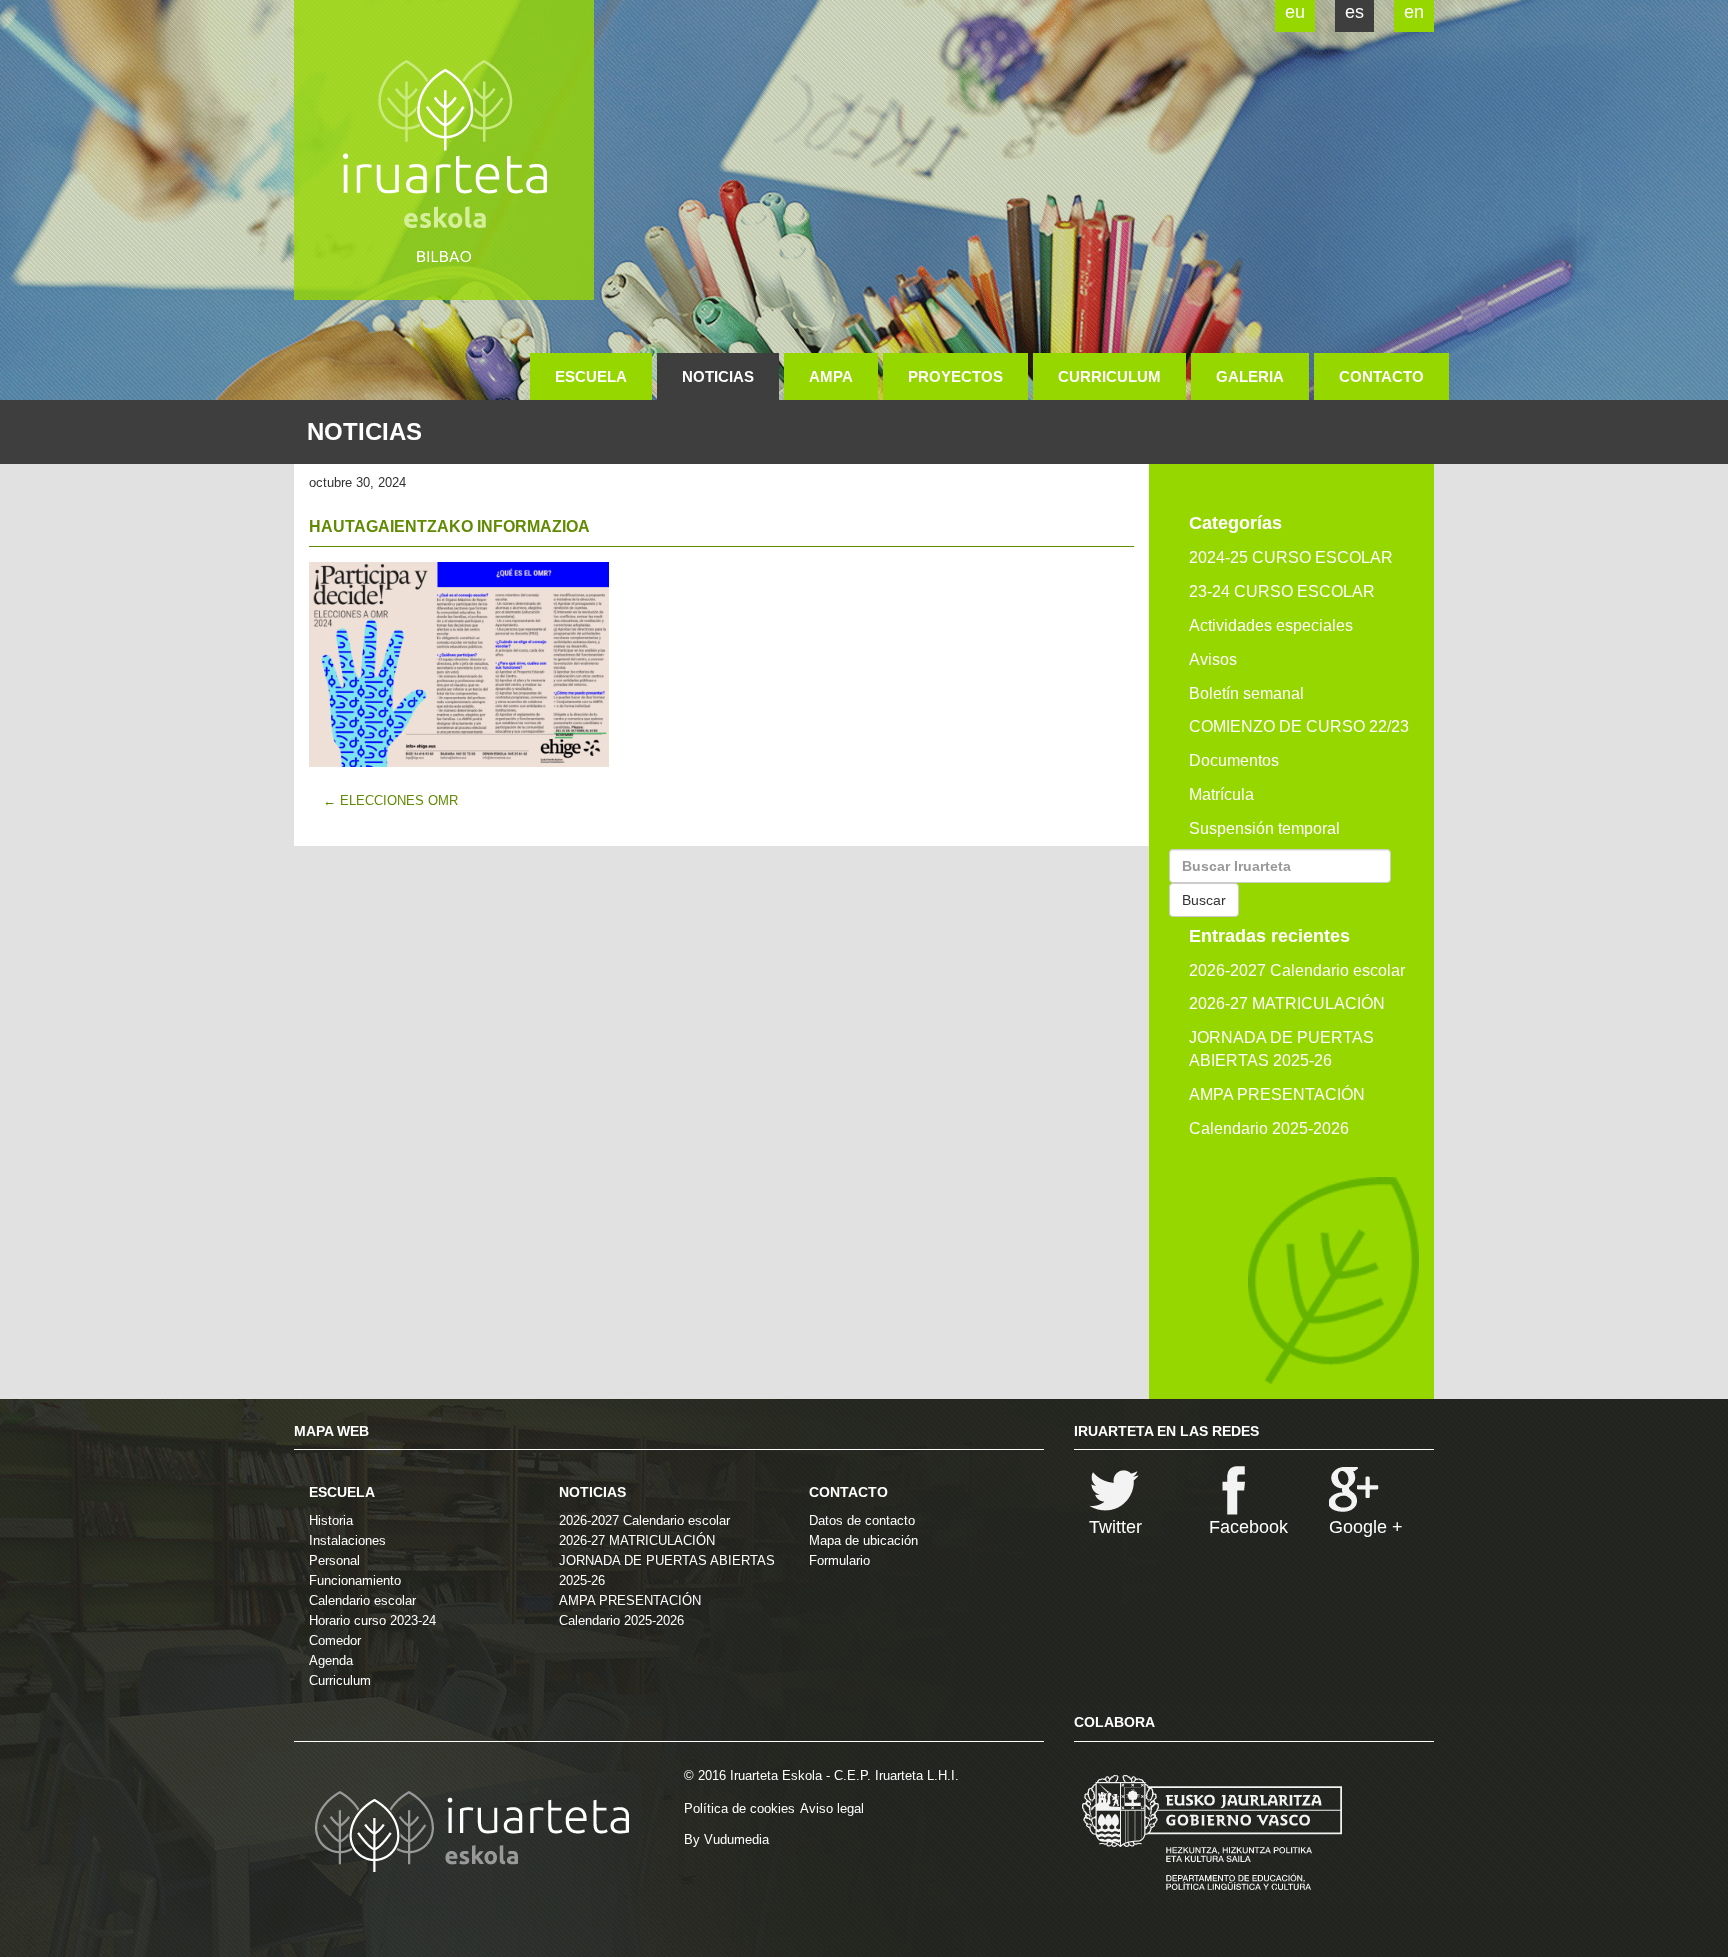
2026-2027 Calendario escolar (1297, 970)
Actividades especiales (1271, 625)
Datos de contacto (862, 1520)
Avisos (1213, 659)
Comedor (335, 1640)
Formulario (839, 1560)
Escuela (591, 376)
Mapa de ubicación (863, 1540)
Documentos (1234, 760)
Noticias (718, 376)
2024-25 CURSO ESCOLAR (1291, 557)
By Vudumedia (726, 1839)
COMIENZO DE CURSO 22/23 (1299, 726)
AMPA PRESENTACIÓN (1277, 1094)
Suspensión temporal (1264, 828)
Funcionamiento (355, 1580)
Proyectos (955, 376)
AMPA (831, 376)
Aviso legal (832, 1808)
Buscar (1204, 900)
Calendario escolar (362, 1600)
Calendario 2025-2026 (1269, 1128)
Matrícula (1221, 794)
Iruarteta (444, 150)
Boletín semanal (1246, 693)
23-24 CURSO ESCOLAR (1282, 591)
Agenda (331, 1660)
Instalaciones (347, 1540)
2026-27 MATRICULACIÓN (1287, 1003)
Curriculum (1109, 376)
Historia (331, 1520)
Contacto (1381, 376)
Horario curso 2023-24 (372, 1620)
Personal (334, 1560)
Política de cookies (739, 1808)
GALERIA (1250, 376)
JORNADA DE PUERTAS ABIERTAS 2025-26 (1281, 1049)
